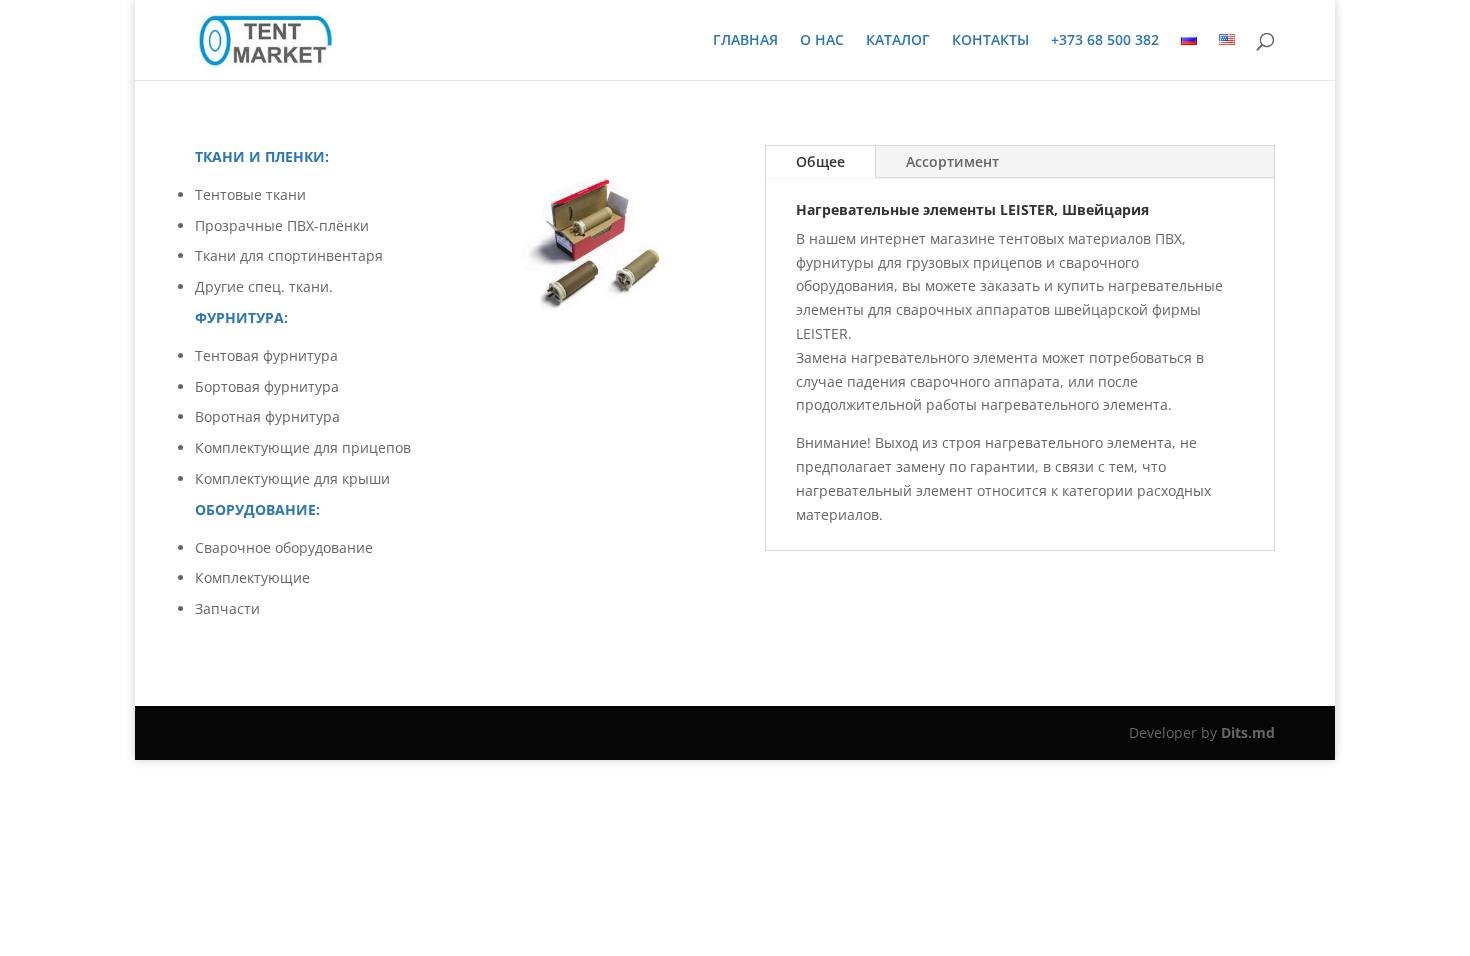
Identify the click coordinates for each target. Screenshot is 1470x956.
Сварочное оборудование (284, 547)
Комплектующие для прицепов (303, 447)
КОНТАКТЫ (990, 41)
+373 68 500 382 (1105, 41)
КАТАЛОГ (898, 41)
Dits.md (1248, 732)
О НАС (822, 41)
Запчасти (227, 608)
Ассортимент (952, 161)
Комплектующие (252, 577)
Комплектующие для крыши (292, 478)
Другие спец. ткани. (264, 286)
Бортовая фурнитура (267, 386)
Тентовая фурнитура (266, 355)
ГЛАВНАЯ (745, 41)
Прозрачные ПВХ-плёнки (282, 225)
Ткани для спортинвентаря (289, 255)
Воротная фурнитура (267, 416)
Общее (820, 161)
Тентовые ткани (250, 194)
